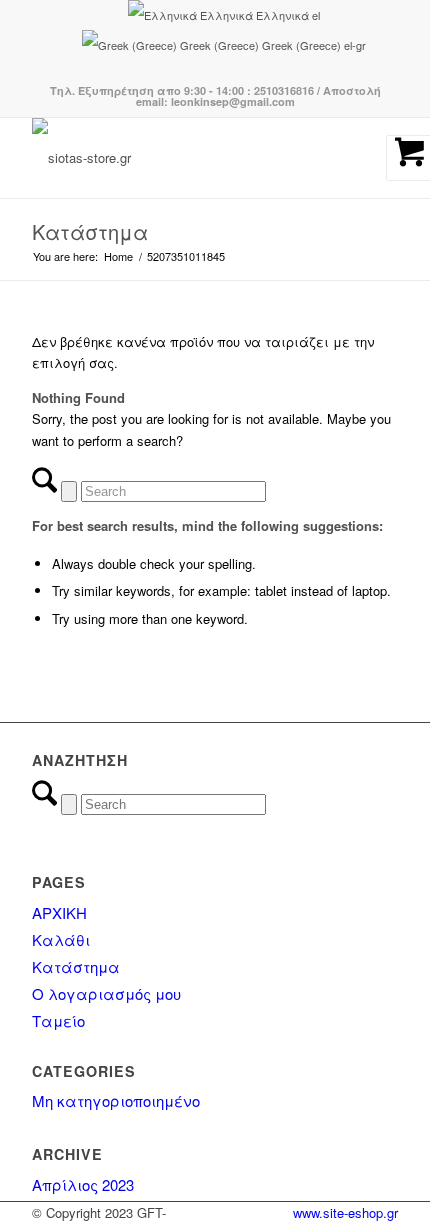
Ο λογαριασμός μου (106, 993)
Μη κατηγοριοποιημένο (116, 1100)
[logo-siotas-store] (178, 158)
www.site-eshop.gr (345, 1212)
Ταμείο (58, 1020)
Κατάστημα (90, 231)
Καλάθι (61, 939)
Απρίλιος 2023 (83, 1184)
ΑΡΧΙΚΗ (59, 912)
